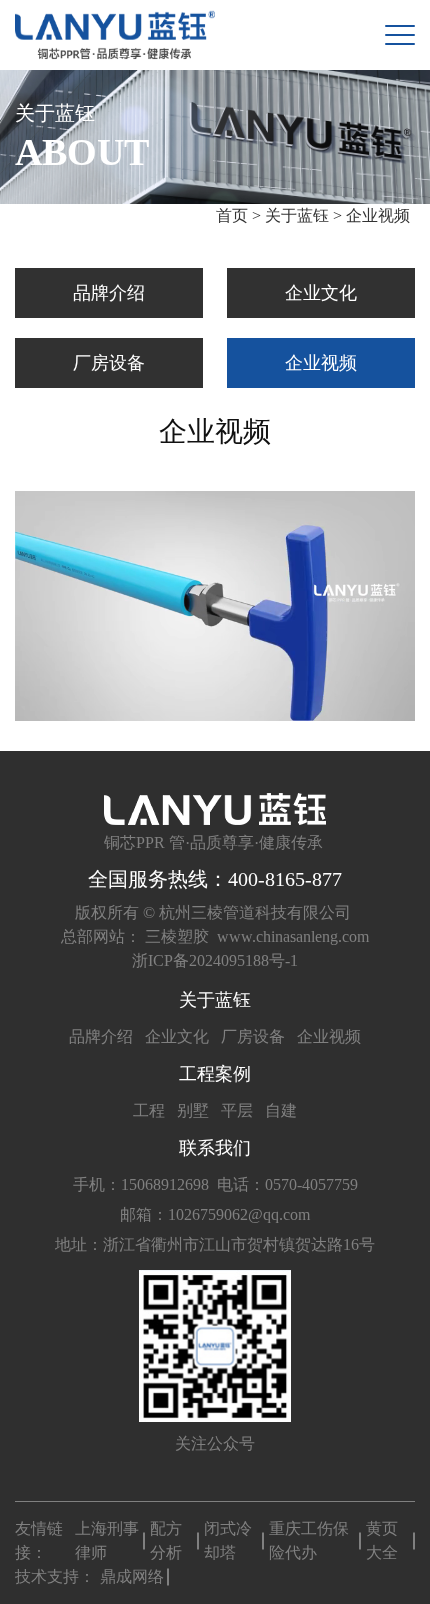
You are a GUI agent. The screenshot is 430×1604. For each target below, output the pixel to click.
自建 (281, 1110)
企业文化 (321, 293)
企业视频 (378, 215)
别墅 (193, 1110)
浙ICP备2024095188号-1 (215, 960)
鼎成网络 (132, 1576)
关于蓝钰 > (303, 215)
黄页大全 (382, 1540)
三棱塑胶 (177, 936)
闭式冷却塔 (228, 1540)
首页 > (240, 215)
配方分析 (166, 1540)
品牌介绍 (109, 293)
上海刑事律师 (107, 1540)
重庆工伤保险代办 (309, 1540)
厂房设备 (109, 363)
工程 (149, 1110)
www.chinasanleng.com (293, 936)
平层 (237, 1110)
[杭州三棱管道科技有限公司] (115, 34)
